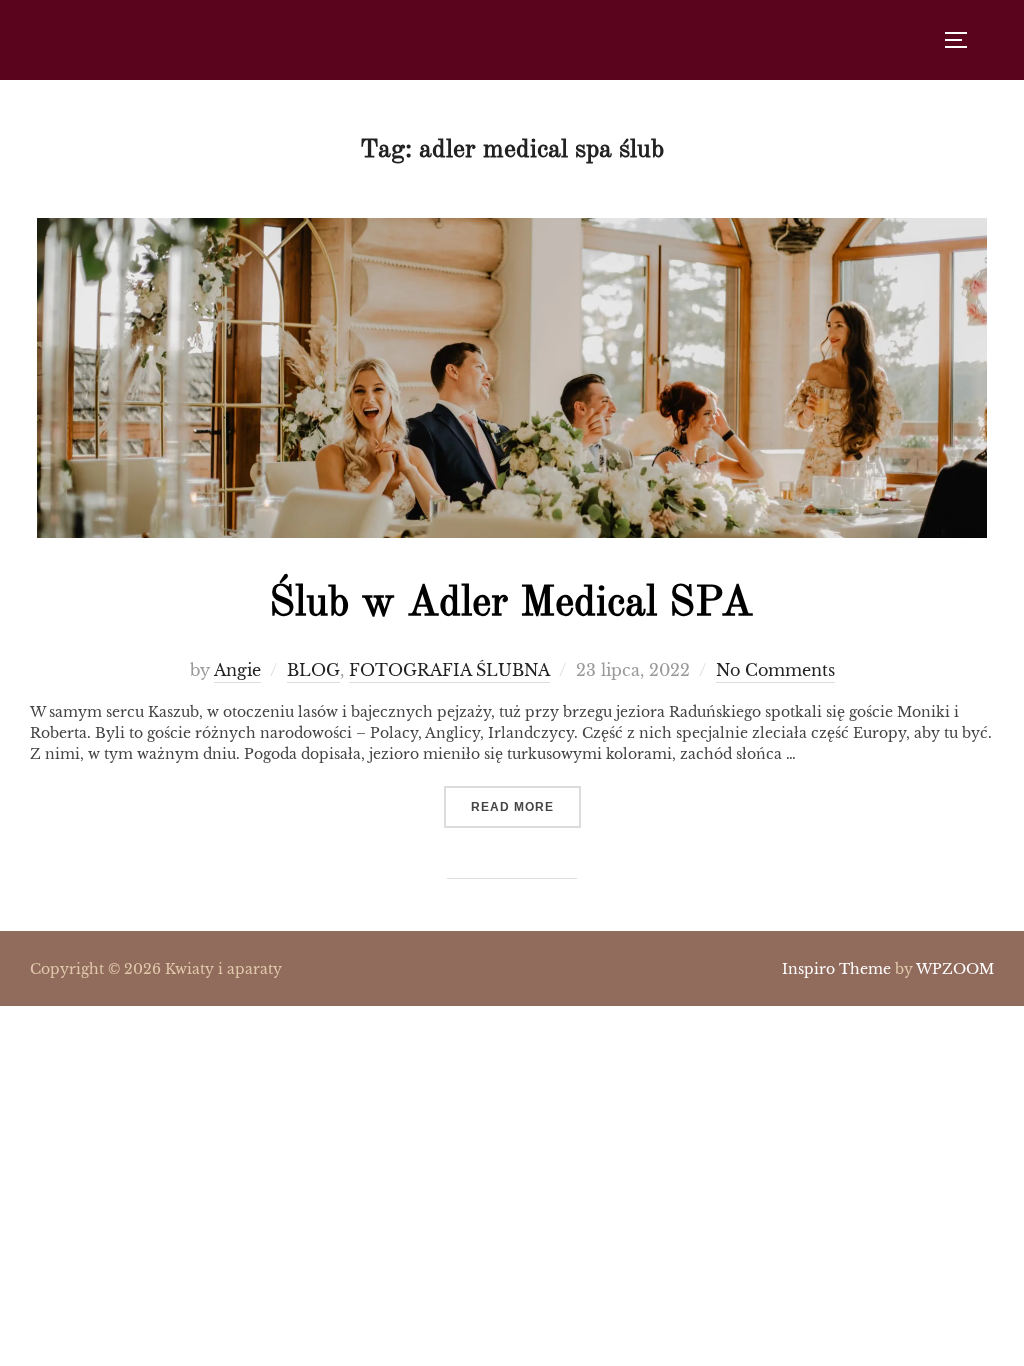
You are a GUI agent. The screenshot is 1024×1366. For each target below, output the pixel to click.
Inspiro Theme (836, 969)
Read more (526, 806)
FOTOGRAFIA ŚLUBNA (449, 670)
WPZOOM (955, 969)
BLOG (313, 670)
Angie (237, 670)
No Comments (775, 670)
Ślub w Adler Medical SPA (511, 604)
